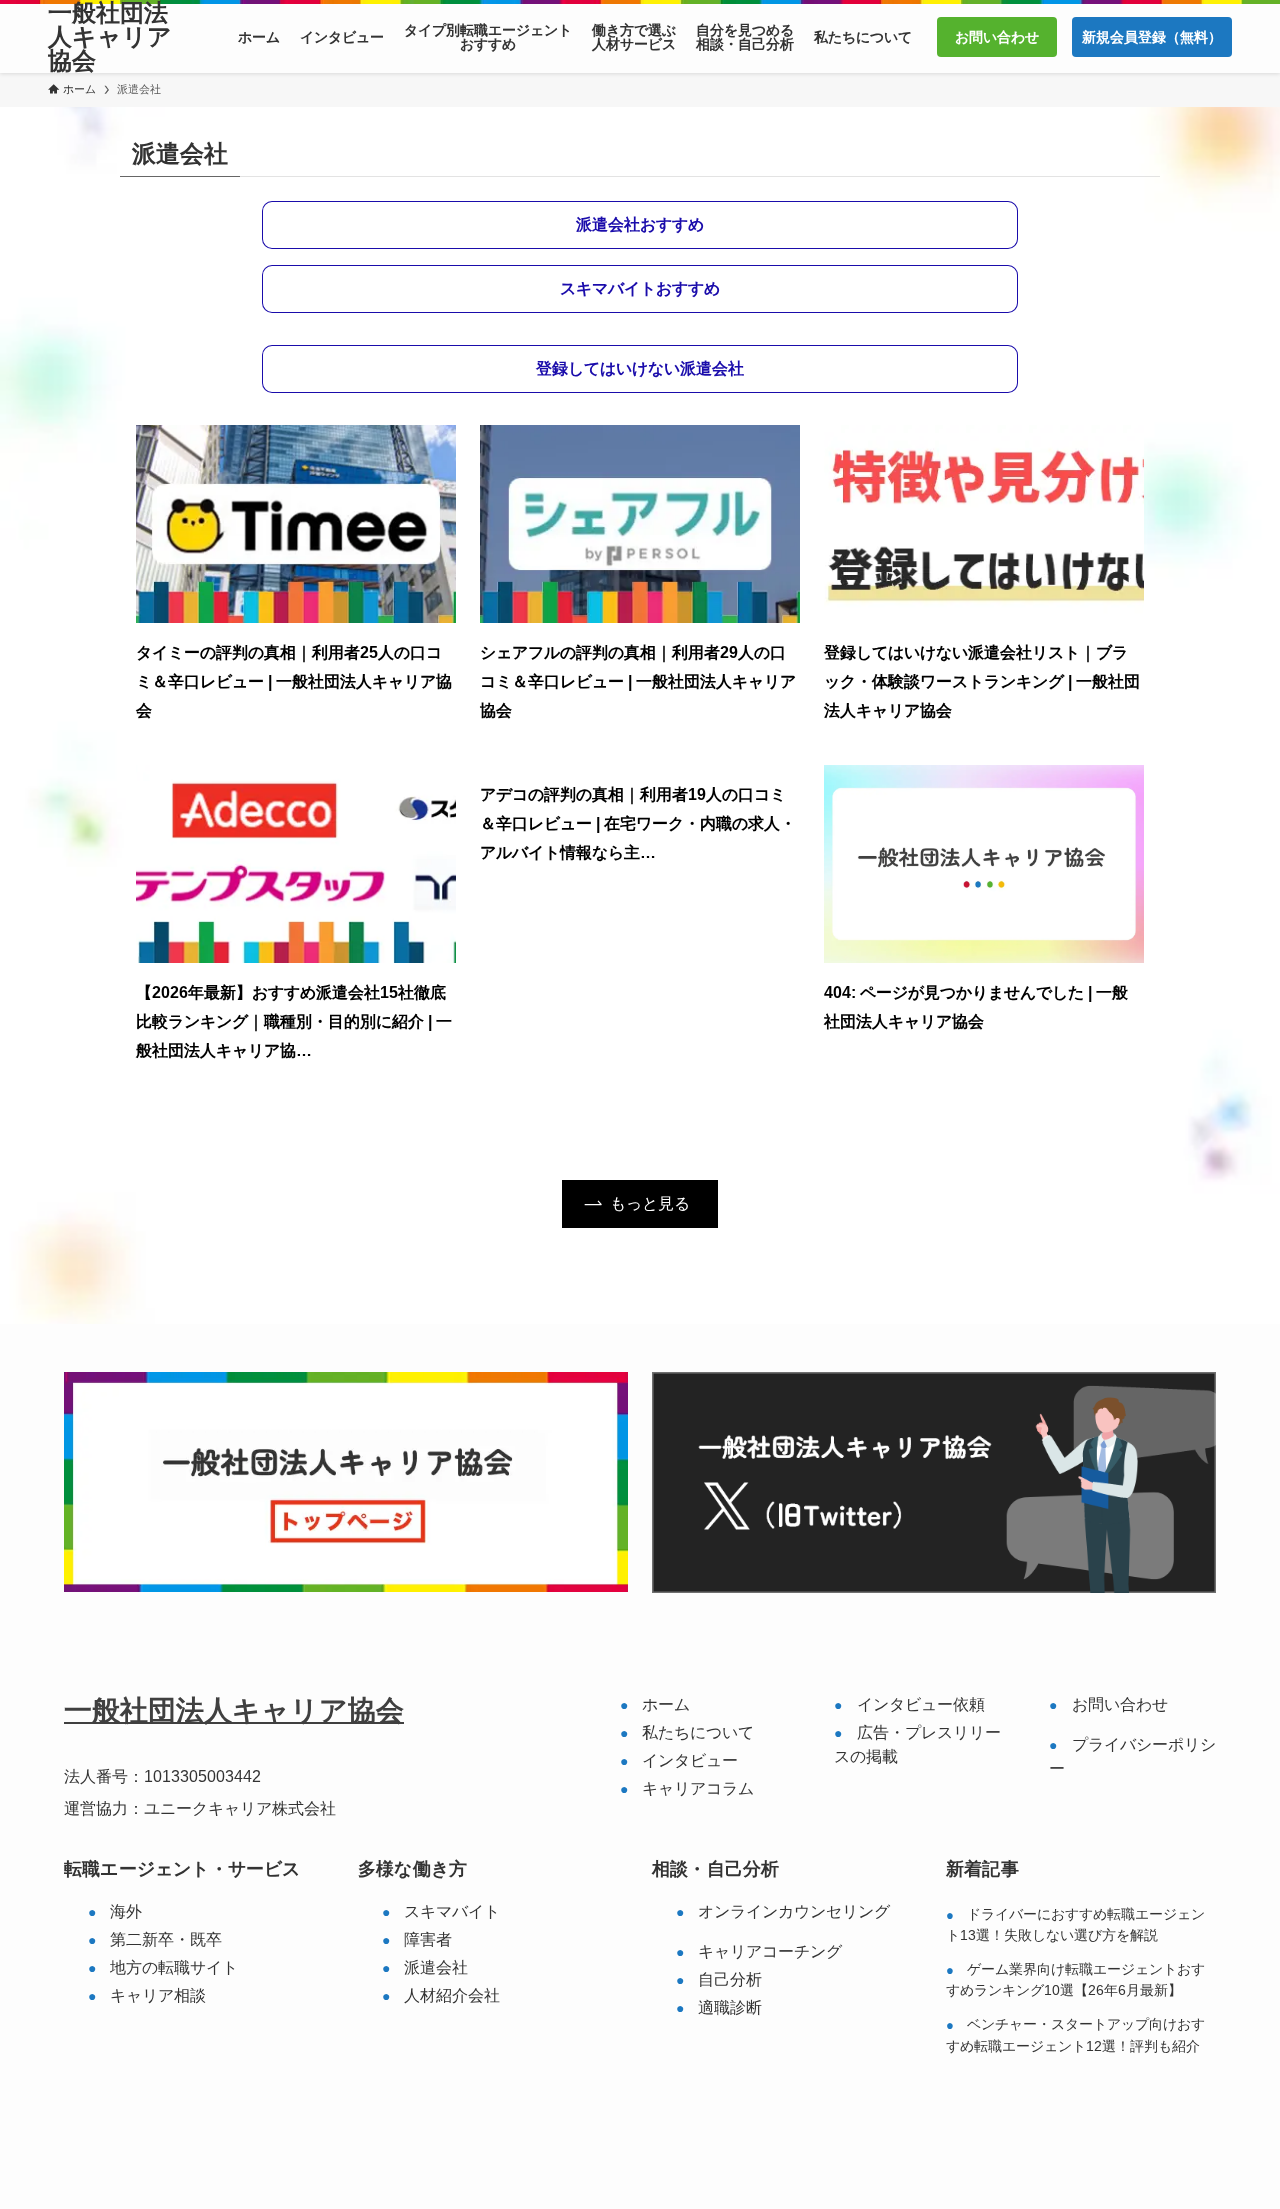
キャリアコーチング (770, 1951)
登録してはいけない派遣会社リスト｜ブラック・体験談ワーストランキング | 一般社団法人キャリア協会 (982, 681)
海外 (126, 1911)
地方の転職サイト (174, 1967)
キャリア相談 (158, 1995)
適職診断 (730, 2007)
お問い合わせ (1120, 1704)
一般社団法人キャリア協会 (110, 37)
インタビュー (690, 1760)
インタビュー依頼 (921, 1704)
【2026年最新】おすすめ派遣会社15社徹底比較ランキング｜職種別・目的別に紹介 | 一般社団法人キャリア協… (294, 1021)
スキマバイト (452, 1911)
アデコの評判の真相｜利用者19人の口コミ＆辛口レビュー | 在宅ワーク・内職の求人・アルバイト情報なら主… (638, 823)
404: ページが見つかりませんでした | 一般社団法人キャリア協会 (976, 1007)
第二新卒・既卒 (166, 1939)
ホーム (666, 1704)
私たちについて (698, 1732)
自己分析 (730, 1979)
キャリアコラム (698, 1788)
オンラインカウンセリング (794, 1911)
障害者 (428, 1939)
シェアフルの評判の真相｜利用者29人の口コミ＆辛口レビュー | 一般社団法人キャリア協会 (638, 681)
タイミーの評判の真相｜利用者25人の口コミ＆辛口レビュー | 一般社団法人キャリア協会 (294, 681)
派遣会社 (436, 1967)
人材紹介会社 (452, 1995)
